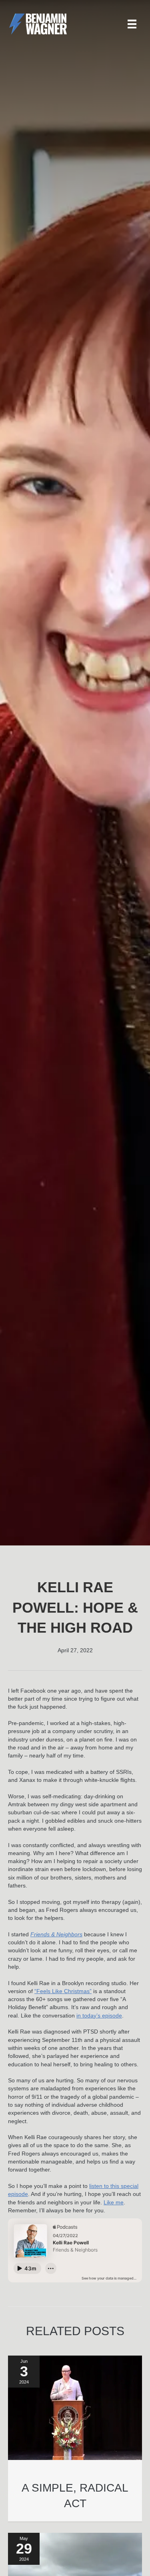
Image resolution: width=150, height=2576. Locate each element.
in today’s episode (99, 2016)
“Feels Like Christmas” (63, 1991)
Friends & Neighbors (56, 1934)
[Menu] (132, 24)
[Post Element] (75, 2438)
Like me (114, 2202)
